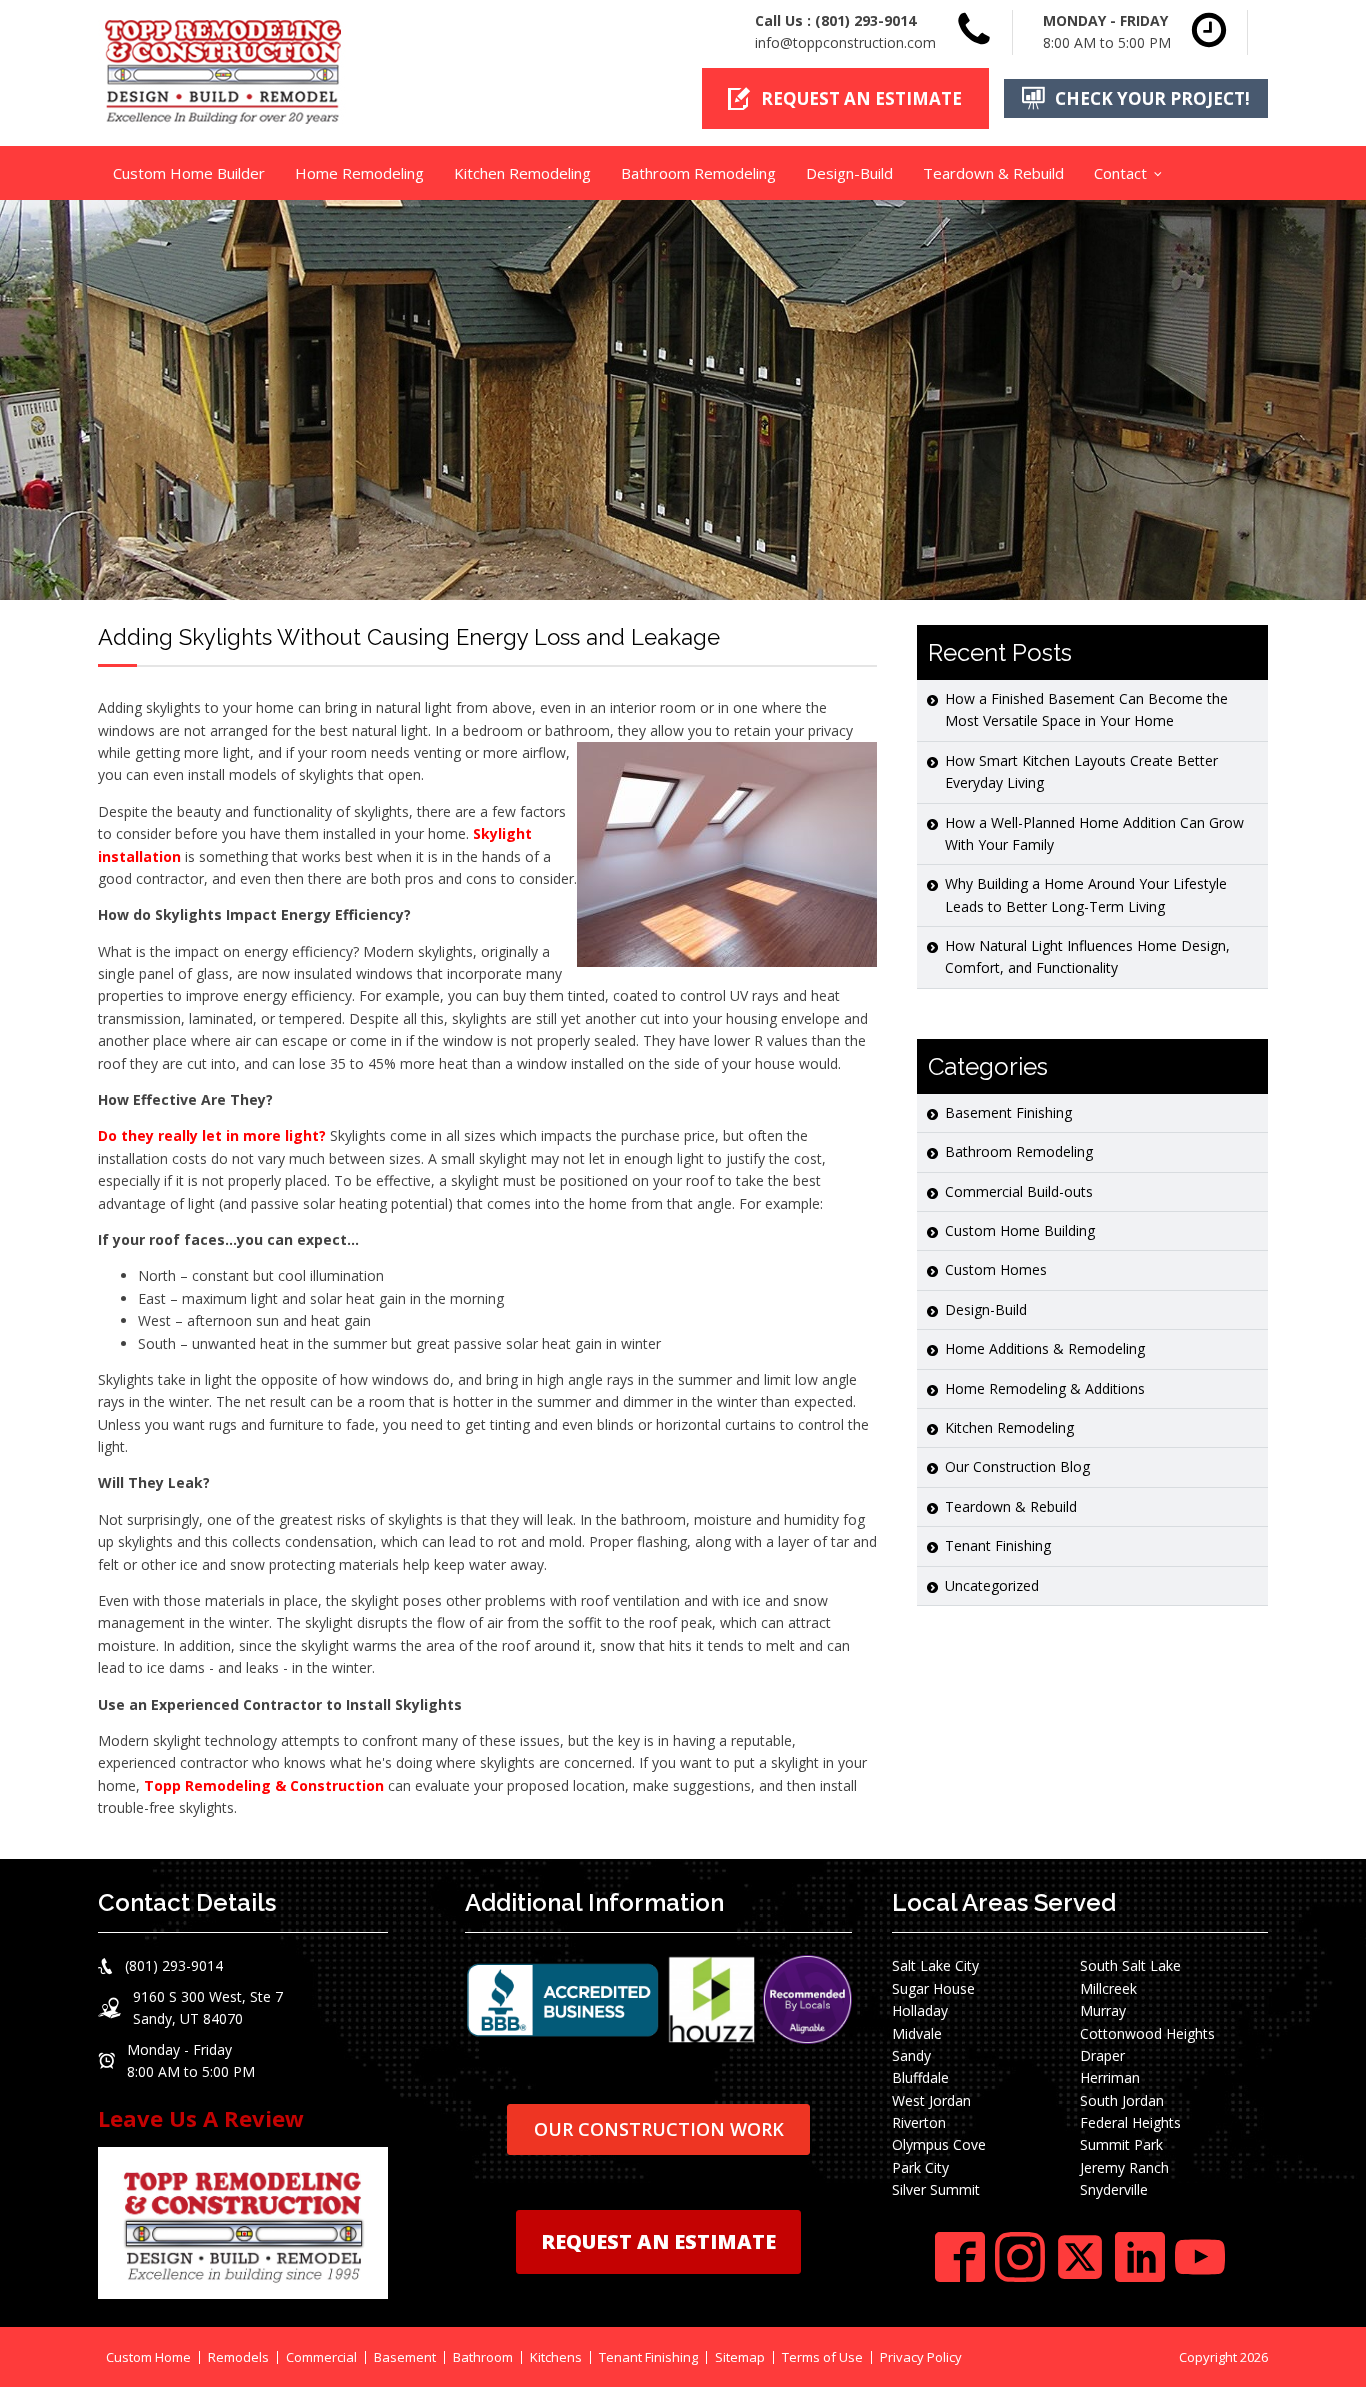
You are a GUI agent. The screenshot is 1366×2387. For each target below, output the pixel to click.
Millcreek (1108, 1988)
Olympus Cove (939, 2144)
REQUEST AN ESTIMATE (658, 2241)
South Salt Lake (1130, 1965)
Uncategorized (992, 1585)
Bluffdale (920, 2077)
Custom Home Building (1020, 1230)
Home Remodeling (359, 173)
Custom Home (148, 2357)
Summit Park (1121, 2144)
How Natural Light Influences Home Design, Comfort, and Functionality (1087, 956)
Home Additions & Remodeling (1045, 1348)
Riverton (919, 2122)
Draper (1102, 2055)
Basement (405, 2357)
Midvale (917, 2033)
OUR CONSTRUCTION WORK (659, 2129)
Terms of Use (822, 2357)
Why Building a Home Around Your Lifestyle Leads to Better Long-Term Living (1086, 894)
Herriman (1110, 2077)
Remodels (238, 2357)
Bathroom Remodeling (698, 173)
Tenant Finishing (998, 1545)
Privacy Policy (921, 2357)
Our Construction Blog (1017, 1466)
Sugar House (933, 1988)
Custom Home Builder (189, 173)
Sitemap (740, 2357)
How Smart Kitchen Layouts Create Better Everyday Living (1081, 771)
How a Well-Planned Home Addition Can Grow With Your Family (1094, 833)
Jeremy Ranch (1124, 2167)
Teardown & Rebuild (993, 173)
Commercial (321, 2357)
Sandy (911, 2055)
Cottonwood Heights (1147, 2033)
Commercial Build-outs (1019, 1191)
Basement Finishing (1008, 1112)
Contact (1120, 173)
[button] (845, 98)
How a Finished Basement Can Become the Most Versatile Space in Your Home (1086, 709)
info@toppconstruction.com (845, 42)
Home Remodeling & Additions (1045, 1388)
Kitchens (556, 2357)
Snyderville (1114, 2189)
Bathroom (483, 2357)
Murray (1103, 2010)
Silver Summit (936, 2189)
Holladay (920, 2010)
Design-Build (849, 173)
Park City (920, 2167)
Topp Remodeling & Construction (264, 1785)
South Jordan (1122, 2100)
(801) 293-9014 (865, 20)
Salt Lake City (935, 1965)
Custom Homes (996, 1269)
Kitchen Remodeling (522, 173)
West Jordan (931, 2100)
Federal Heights (1130, 2122)
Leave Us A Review (201, 2118)
